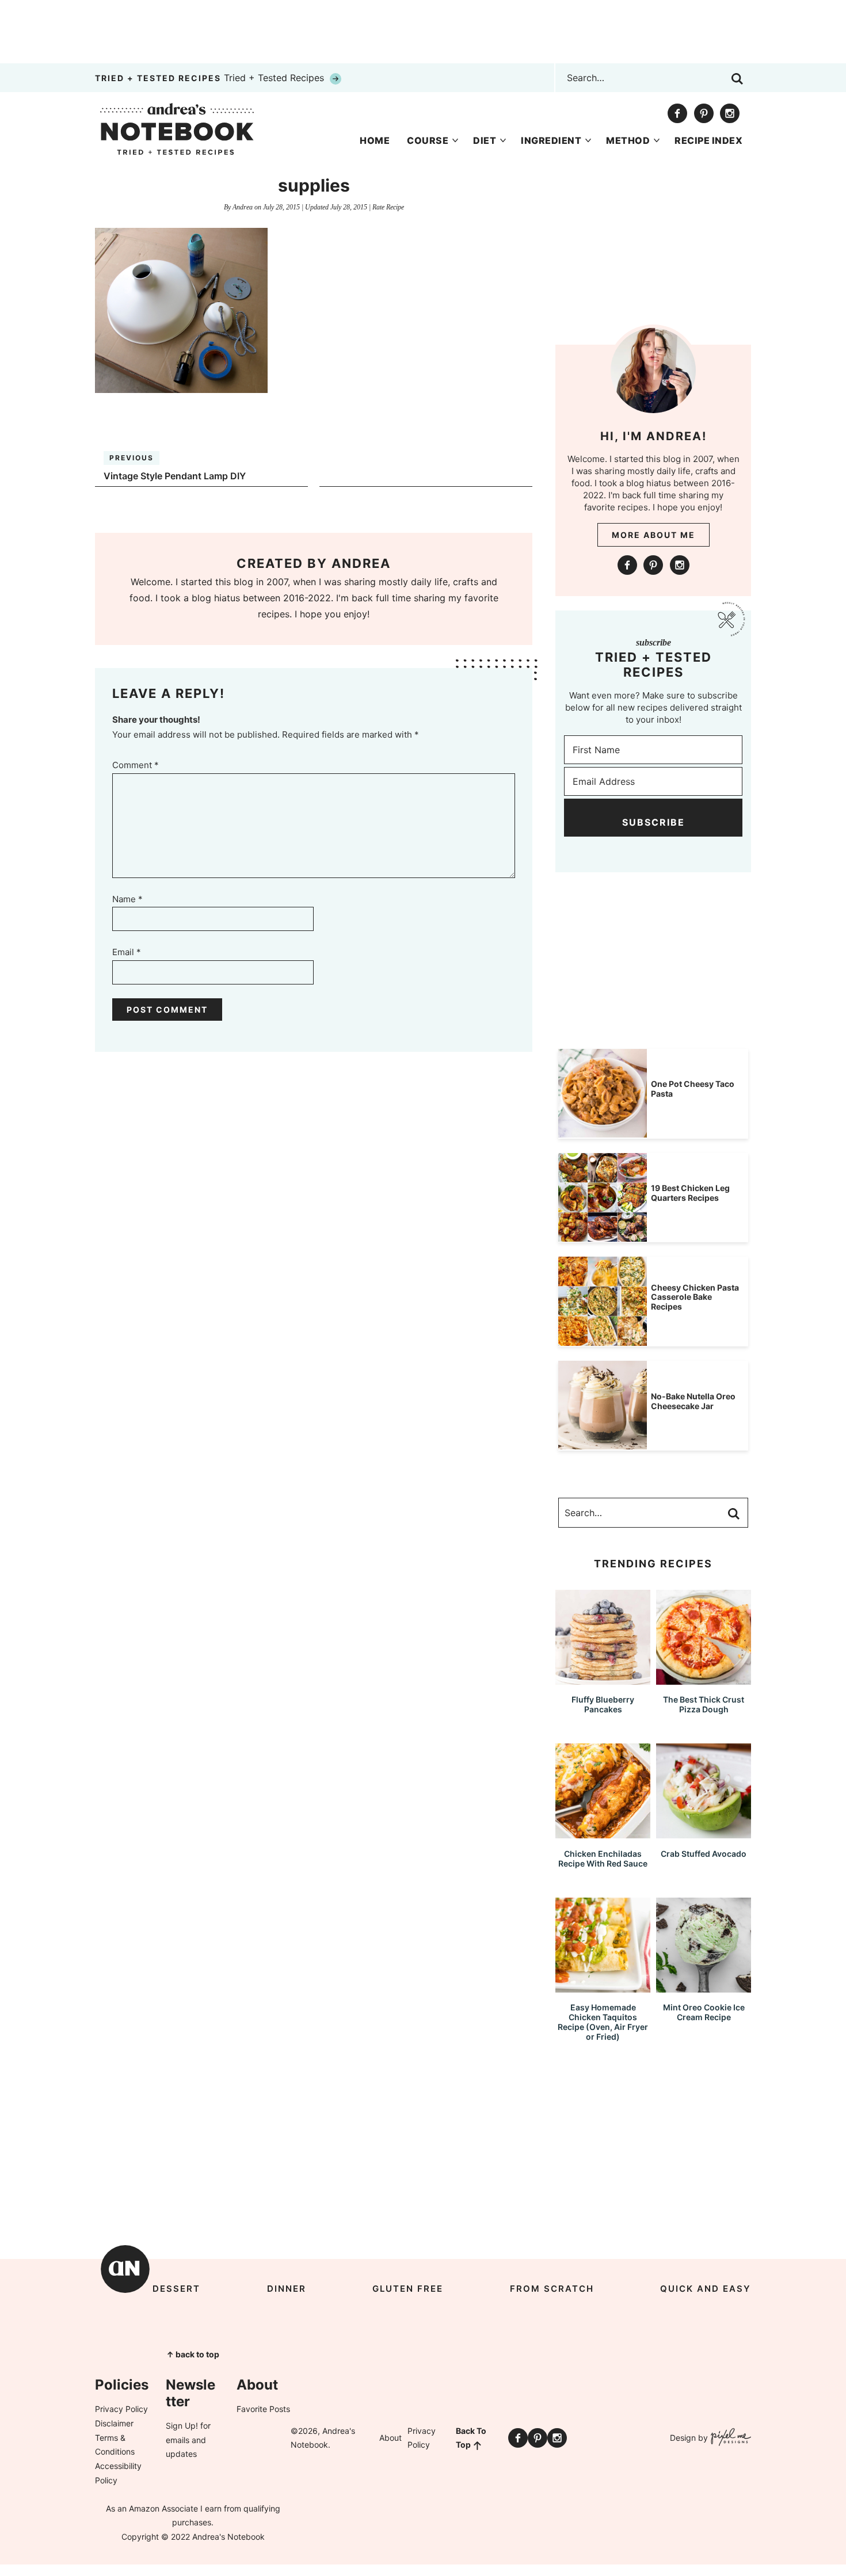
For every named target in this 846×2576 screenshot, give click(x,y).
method (628, 140)
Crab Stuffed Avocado (704, 1854)
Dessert (176, 2289)
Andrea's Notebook (177, 129)
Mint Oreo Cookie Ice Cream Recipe (704, 2012)
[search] (737, 79)
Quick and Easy (706, 2289)
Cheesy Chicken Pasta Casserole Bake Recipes (695, 1297)
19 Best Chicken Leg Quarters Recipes (690, 1193)
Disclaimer (114, 2423)
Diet (485, 140)
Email (127, 952)
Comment (136, 765)
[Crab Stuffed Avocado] (704, 1833)
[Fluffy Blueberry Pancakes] (603, 1679)
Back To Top (471, 2438)
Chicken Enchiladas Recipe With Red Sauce (603, 1858)
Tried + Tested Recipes (211, 78)
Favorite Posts (263, 2409)
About (390, 2438)
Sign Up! (182, 2426)
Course (428, 140)
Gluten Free (408, 2289)
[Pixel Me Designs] (729, 2438)
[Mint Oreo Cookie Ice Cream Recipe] (704, 1987)
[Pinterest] (704, 113)
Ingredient (551, 140)
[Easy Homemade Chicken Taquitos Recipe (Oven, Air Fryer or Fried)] (603, 1987)
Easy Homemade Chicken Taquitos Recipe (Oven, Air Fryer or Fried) (603, 2022)
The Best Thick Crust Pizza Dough (704, 1704)
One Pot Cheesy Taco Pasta (693, 1089)
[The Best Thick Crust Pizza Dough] (704, 1679)
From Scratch (552, 2289)
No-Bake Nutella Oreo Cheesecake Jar (693, 1401)
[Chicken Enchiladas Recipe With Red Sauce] (603, 1833)
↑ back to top (193, 2354)
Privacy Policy (121, 2409)
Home (375, 140)
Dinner (287, 2289)
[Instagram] (730, 113)
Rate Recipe (388, 207)
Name (127, 899)
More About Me (653, 535)
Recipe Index (708, 140)
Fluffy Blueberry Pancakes (603, 1704)
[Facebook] (677, 113)
